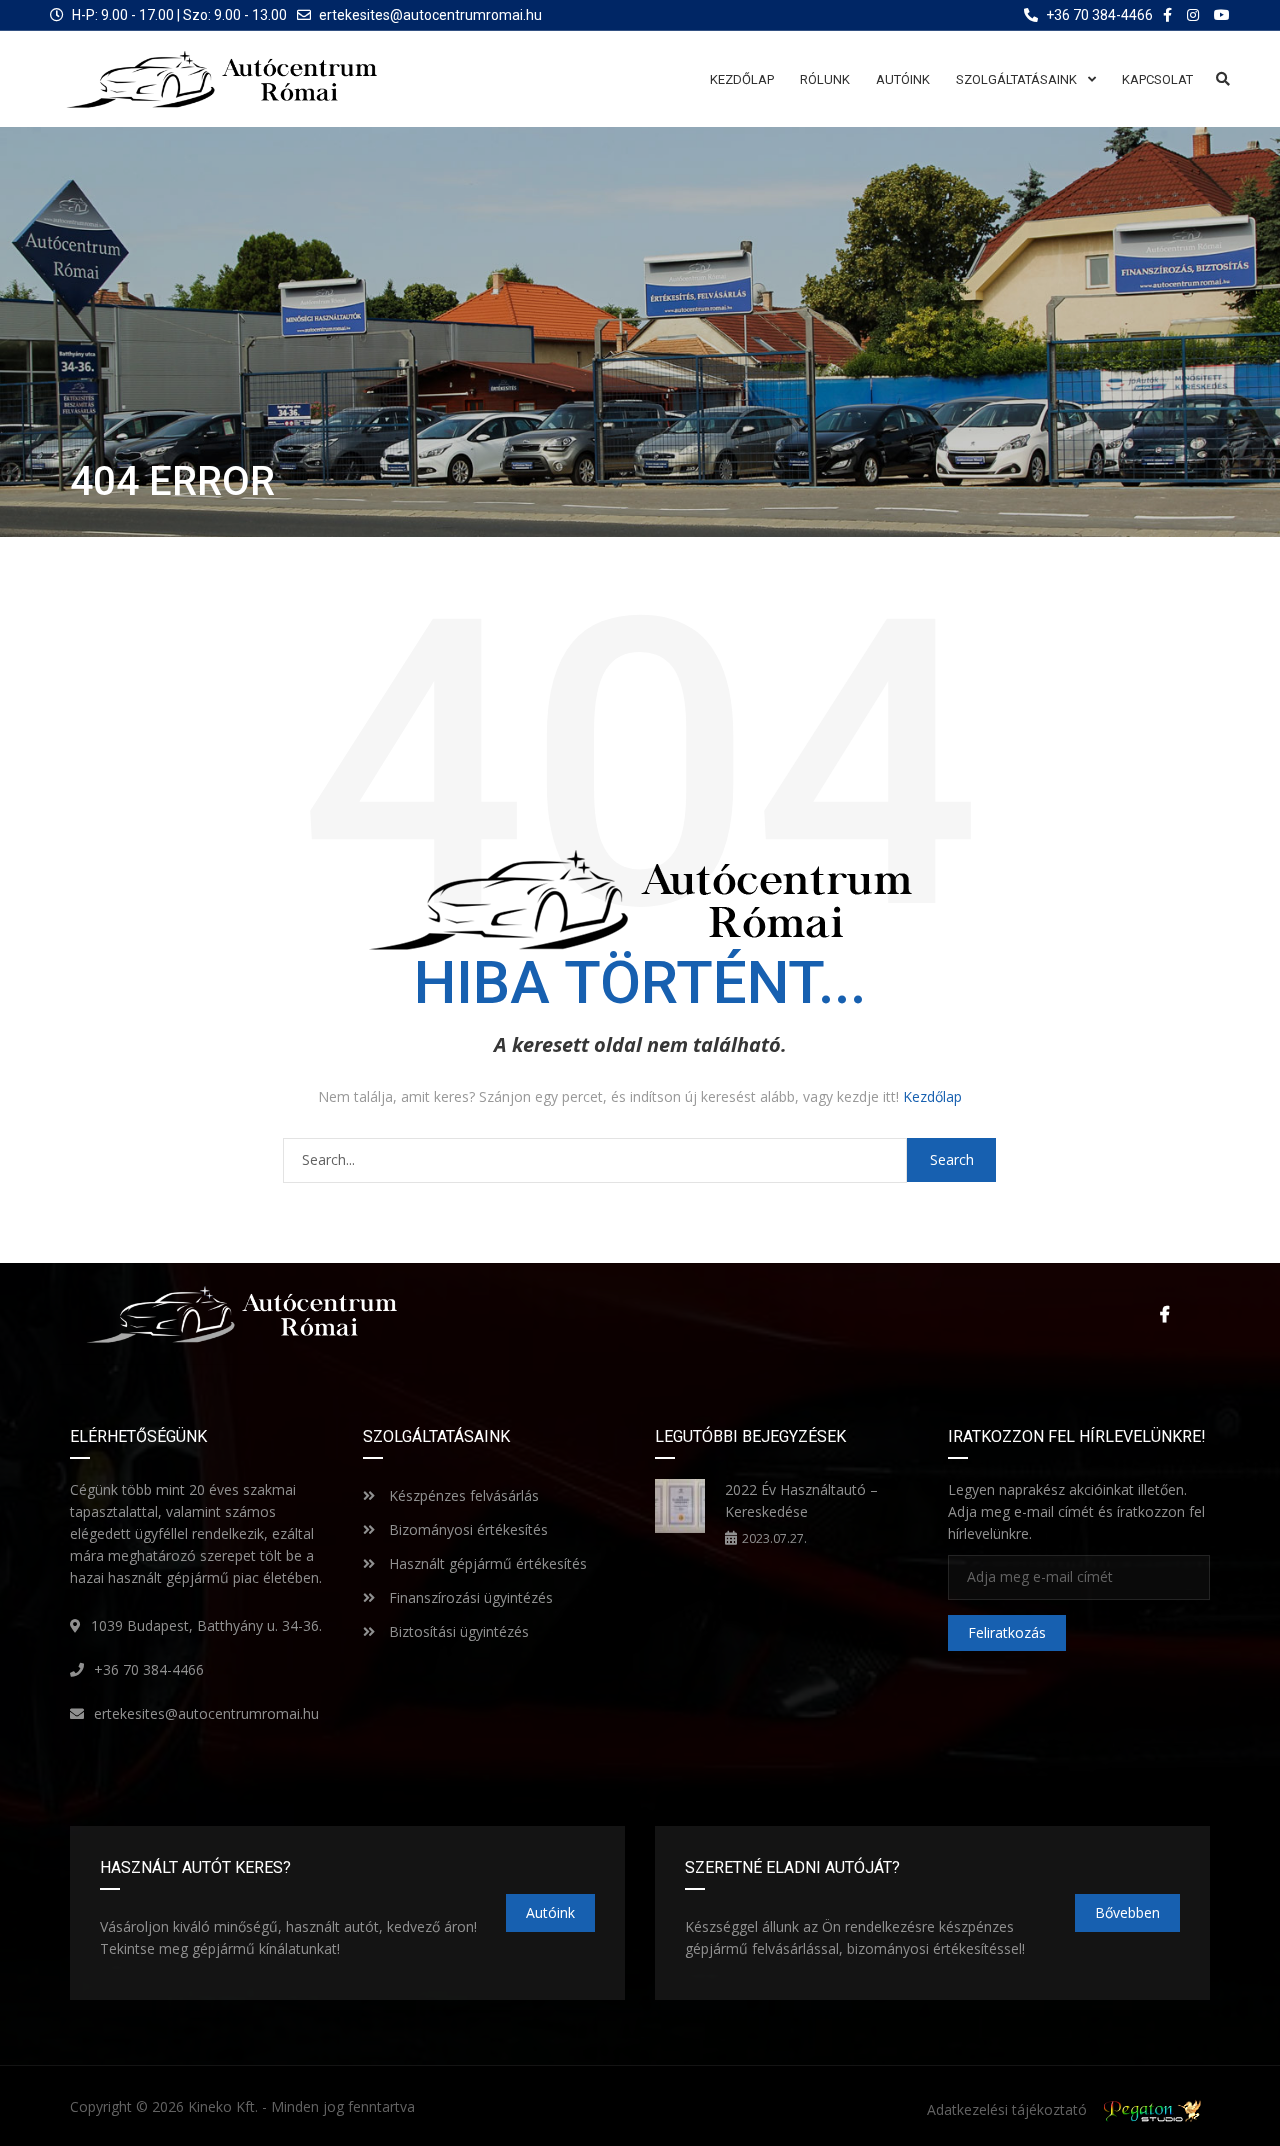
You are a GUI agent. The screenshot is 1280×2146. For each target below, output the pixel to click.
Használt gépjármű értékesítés (486, 1563)
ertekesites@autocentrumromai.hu (430, 15)
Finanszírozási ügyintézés (469, 1597)
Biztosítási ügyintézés (457, 1631)
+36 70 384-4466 (149, 1669)
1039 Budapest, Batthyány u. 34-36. (206, 1625)
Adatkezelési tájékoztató (1007, 2109)
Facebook (1160, 1314)
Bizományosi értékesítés (466, 1529)
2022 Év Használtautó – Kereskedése (801, 1500)
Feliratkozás (1007, 1632)
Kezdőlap (932, 1096)
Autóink (550, 1912)
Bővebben (1127, 1912)
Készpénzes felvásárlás (462, 1495)
